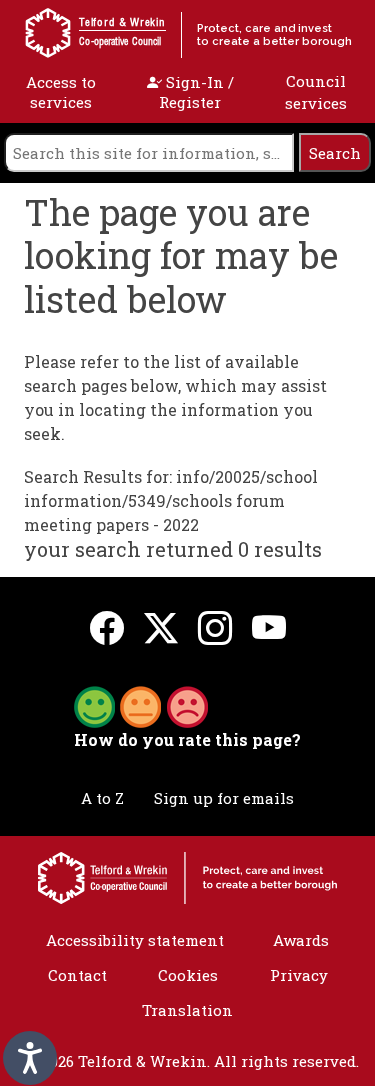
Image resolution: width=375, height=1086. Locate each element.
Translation (187, 1010)
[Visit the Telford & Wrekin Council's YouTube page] (269, 627)
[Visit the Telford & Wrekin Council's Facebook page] (107, 627)
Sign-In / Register (196, 92)
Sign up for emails (224, 798)
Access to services (61, 92)
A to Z (102, 798)
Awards (301, 940)
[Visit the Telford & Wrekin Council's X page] (161, 627)
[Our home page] (188, 876)
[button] (141, 705)
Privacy (299, 975)
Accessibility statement (135, 940)
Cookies (188, 975)
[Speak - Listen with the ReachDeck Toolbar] (30, 1058)
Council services (316, 92)
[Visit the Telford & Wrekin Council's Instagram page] (215, 627)
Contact (77, 975)
